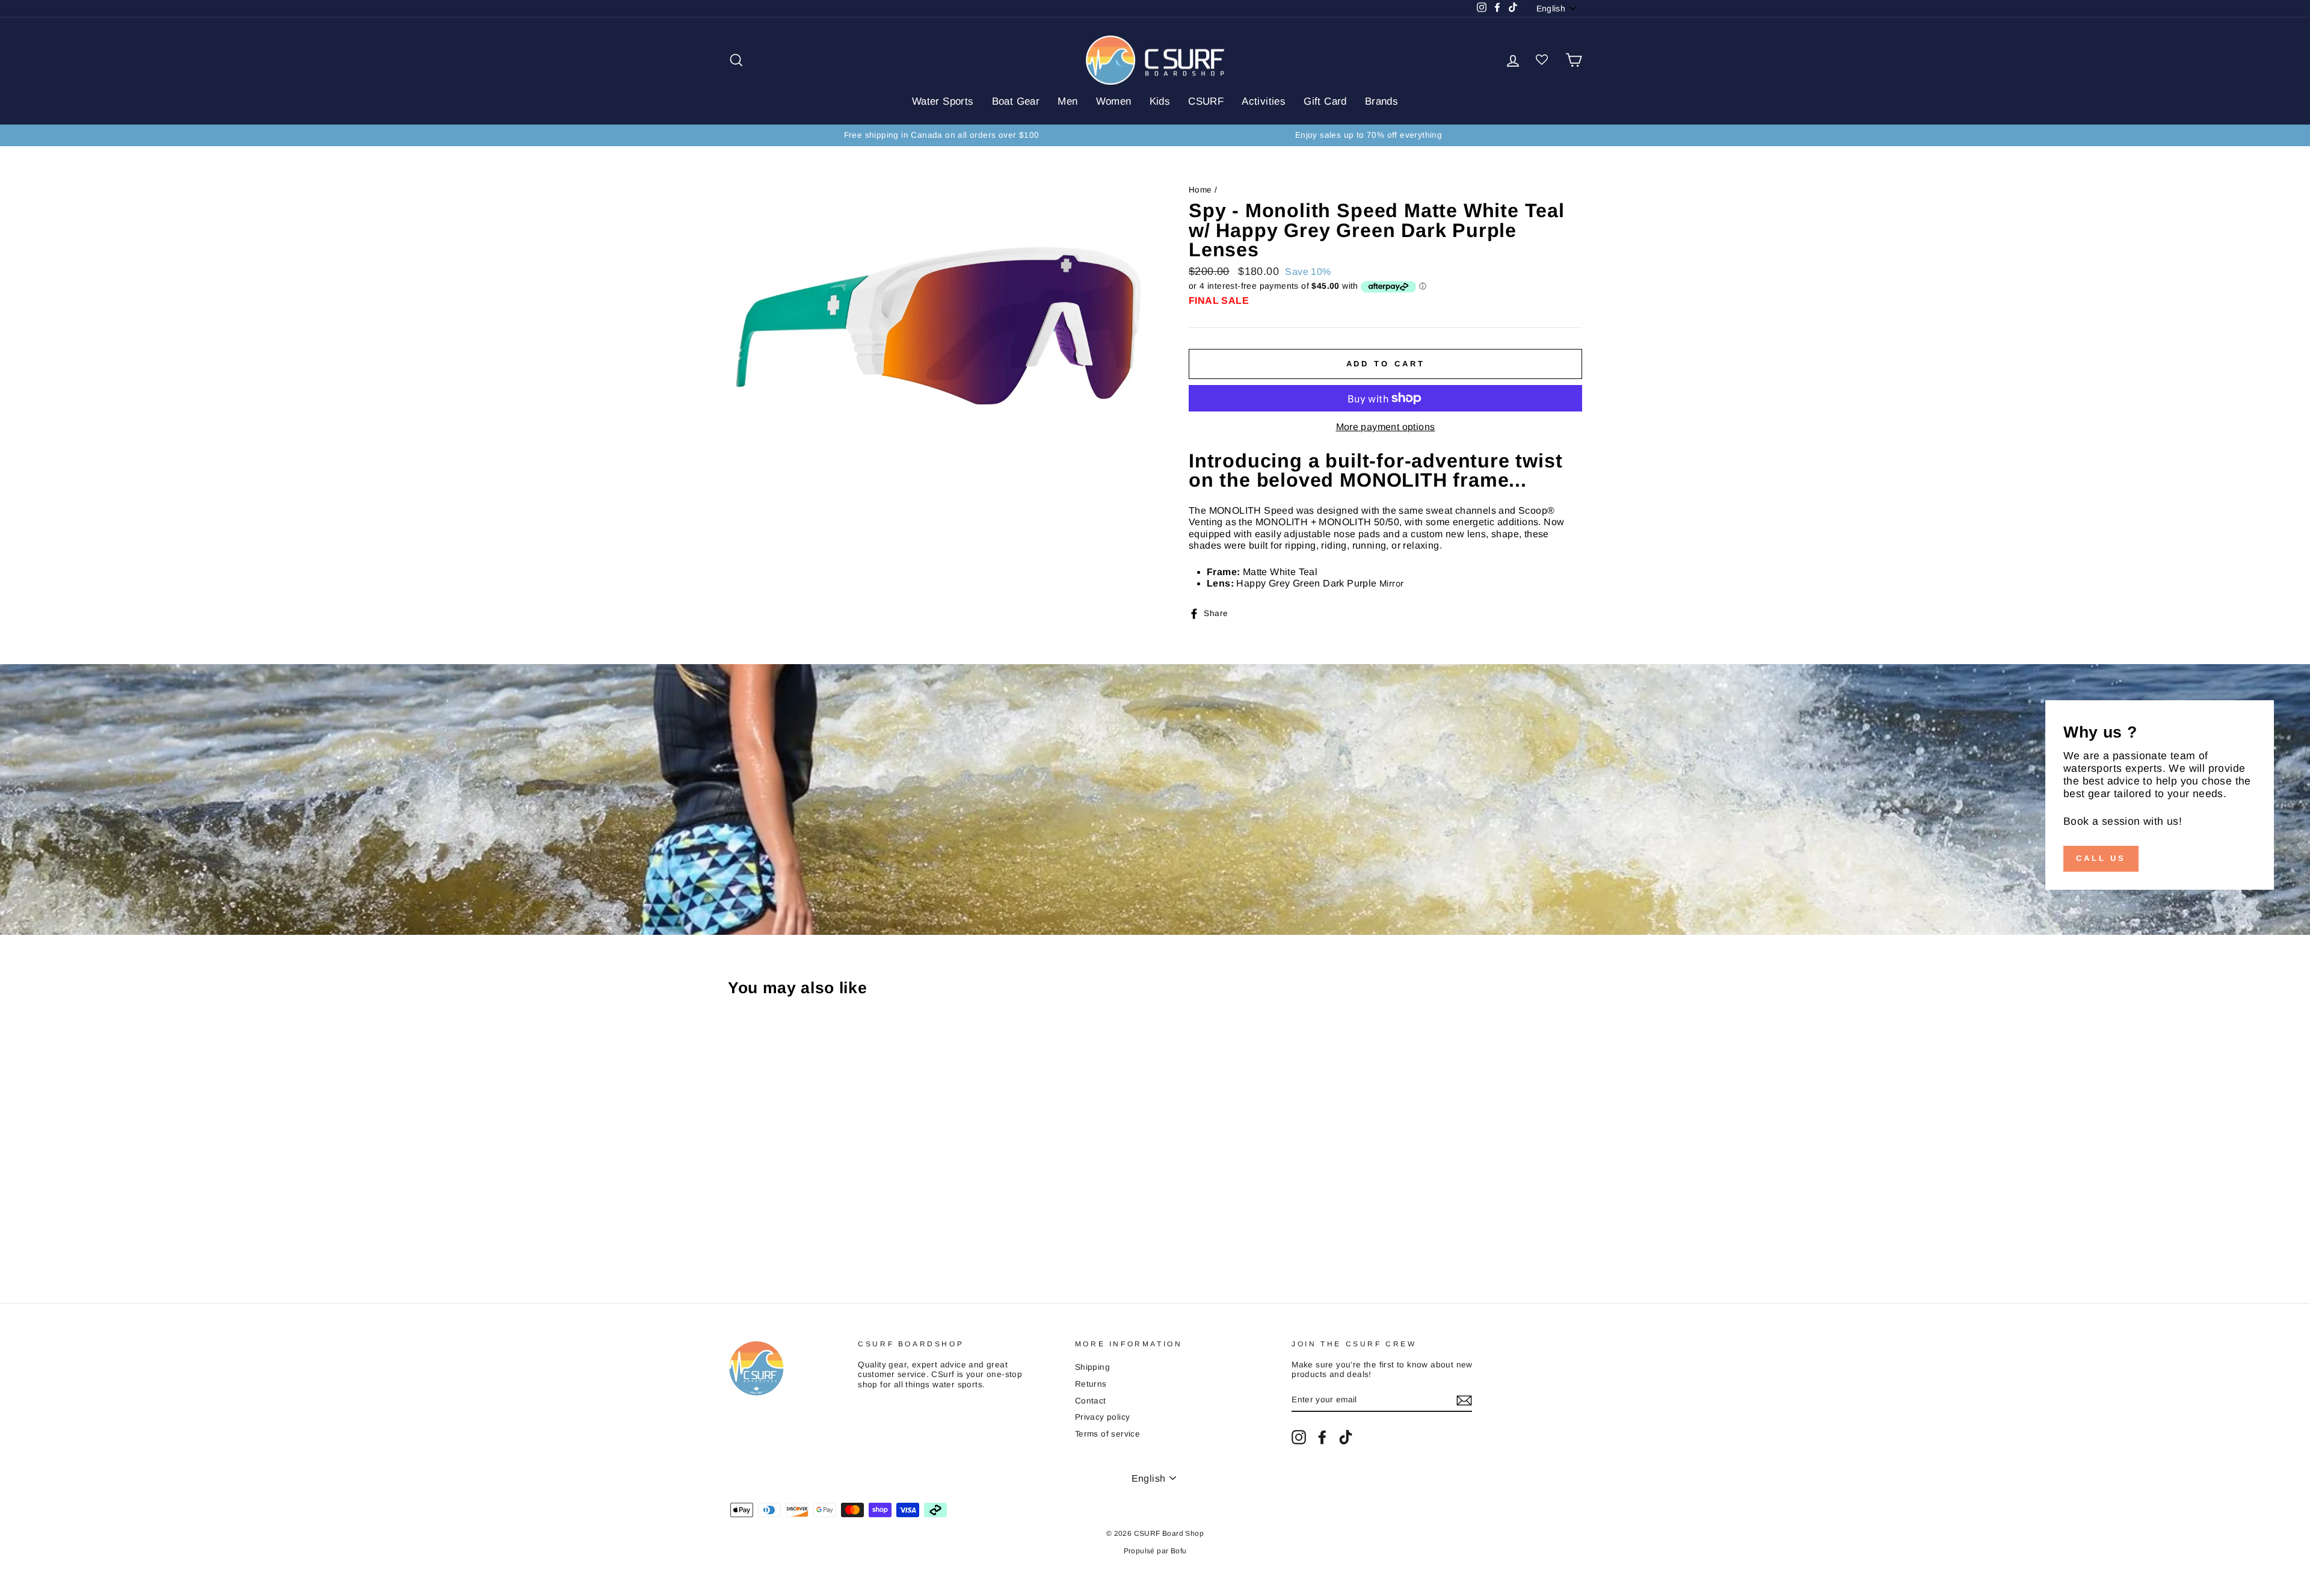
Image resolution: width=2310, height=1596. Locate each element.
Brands (1381, 101)
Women (1114, 101)
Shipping (1092, 1367)
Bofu (1179, 1551)
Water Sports (943, 101)
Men (1067, 101)
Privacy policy (1103, 1417)
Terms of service (1107, 1434)
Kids (1160, 101)
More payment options (1386, 427)
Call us (2101, 858)
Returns (1091, 1384)
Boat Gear (1016, 101)
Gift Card (1325, 101)
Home (1200, 190)
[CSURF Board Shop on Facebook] (1322, 1437)
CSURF (1206, 101)
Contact (1091, 1401)
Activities (1264, 101)
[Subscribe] (1464, 1400)
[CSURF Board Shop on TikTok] (1346, 1437)
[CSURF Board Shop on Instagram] (1299, 1437)
